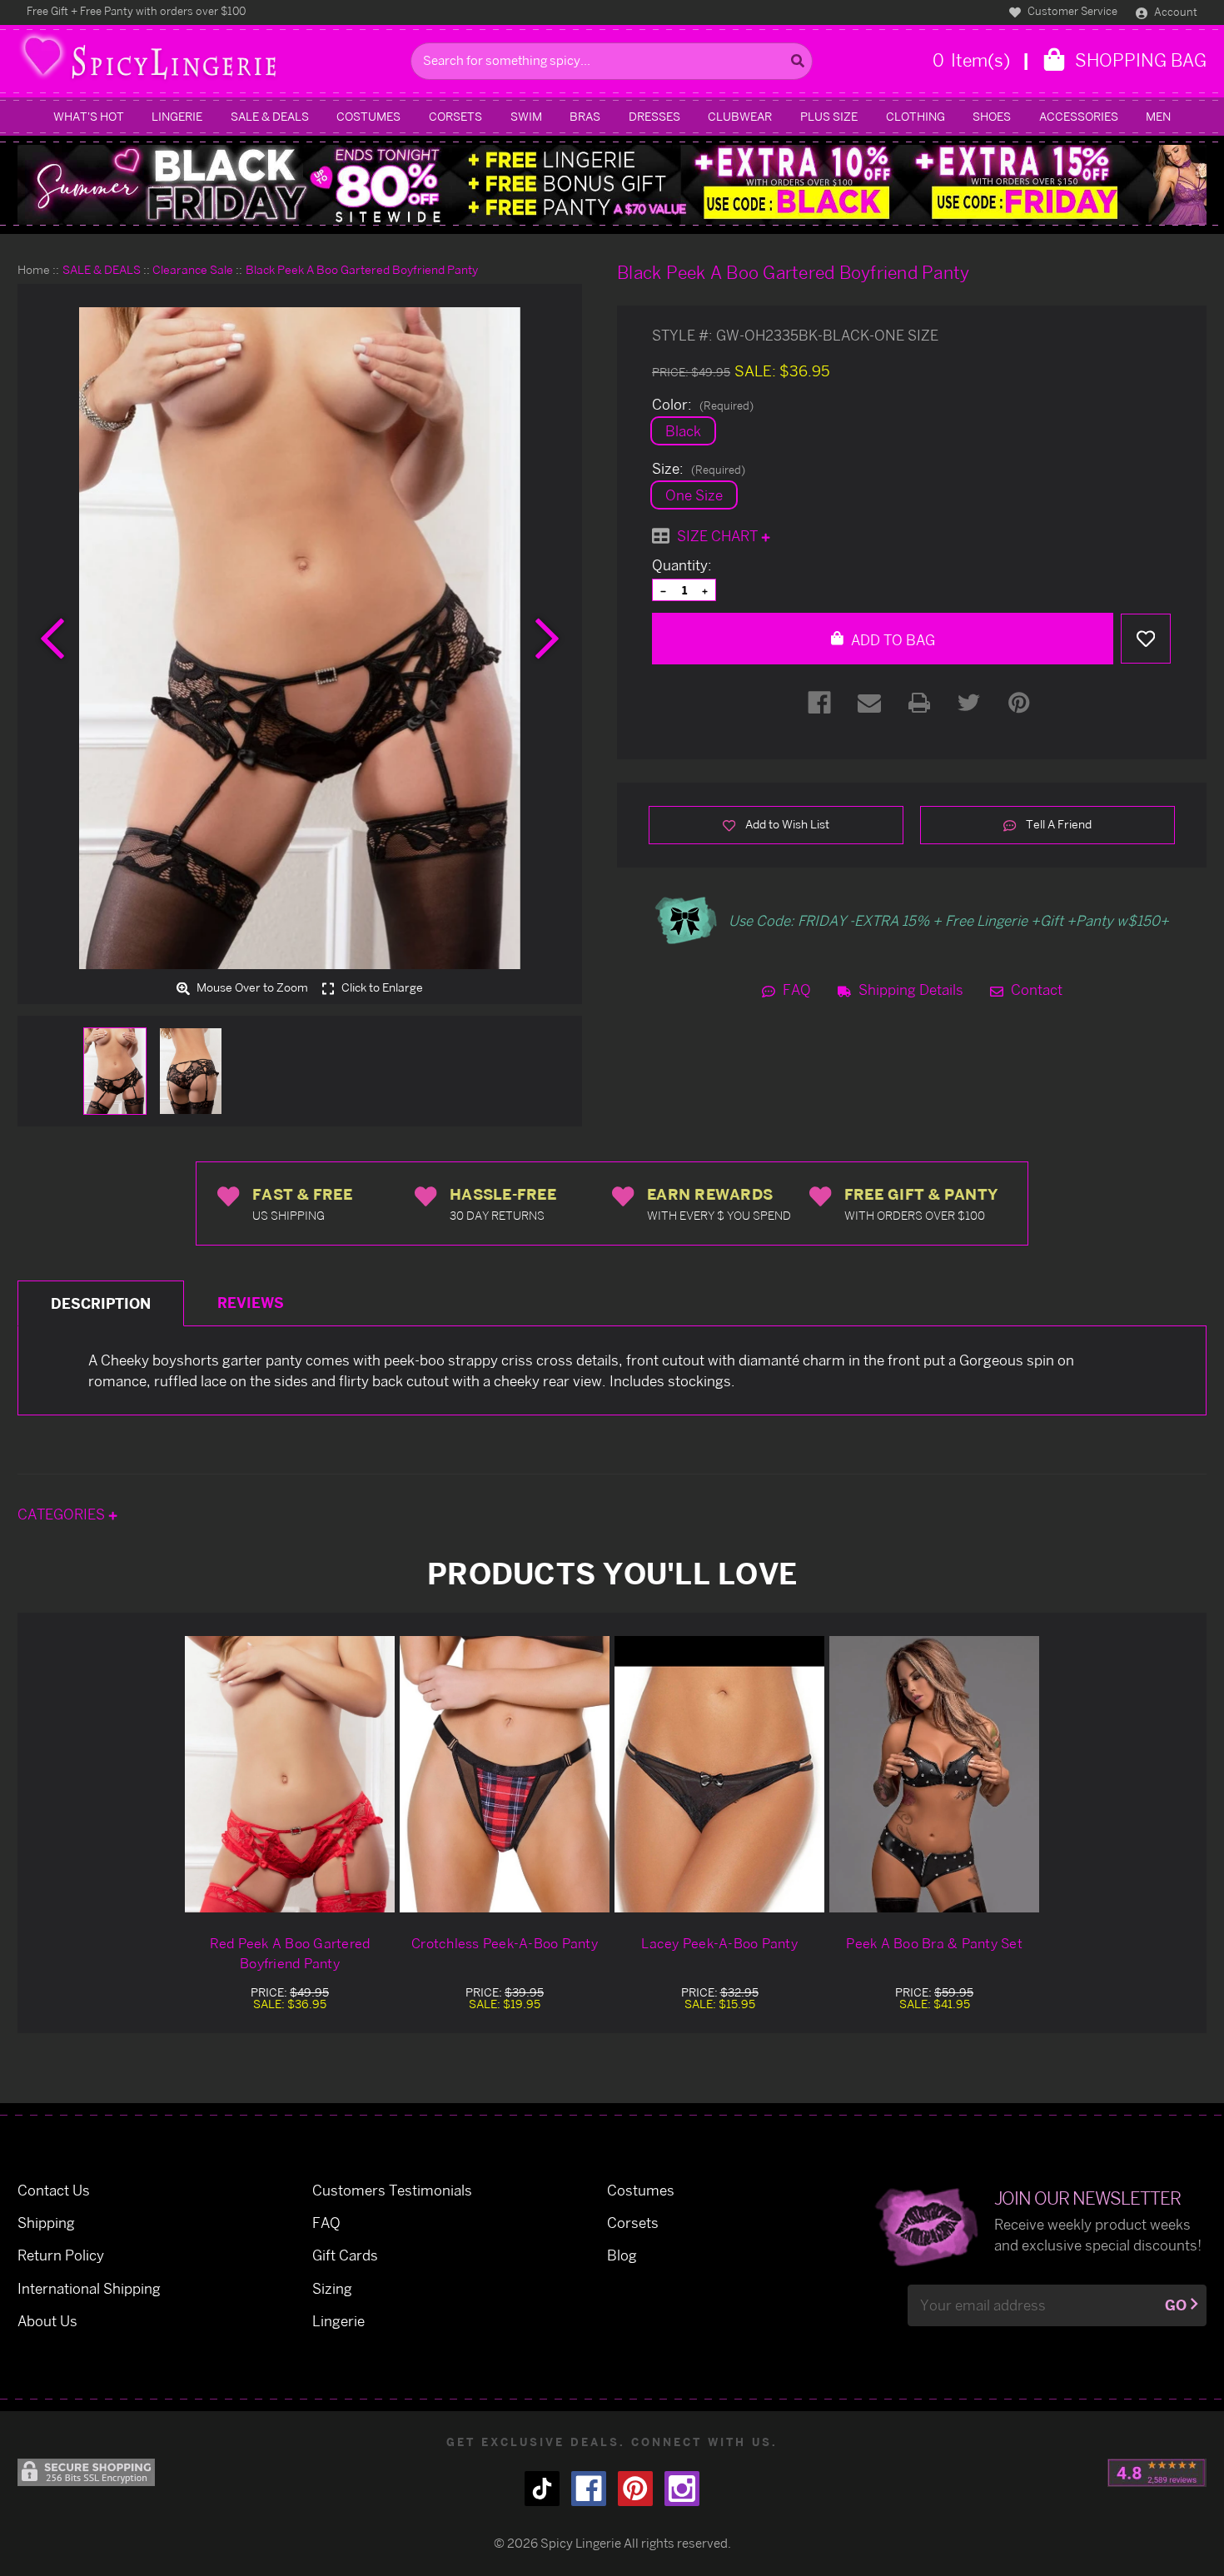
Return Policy (61, 2255)
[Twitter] (969, 703)
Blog (622, 2255)
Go (1176, 2305)
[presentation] (52, 639)
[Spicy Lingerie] (210, 61)
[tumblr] (542, 2489)
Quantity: (682, 565)
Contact (1035, 990)
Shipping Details (909, 990)
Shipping (46, 2223)
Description (101, 1303)
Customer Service (1071, 11)
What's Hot (89, 116)
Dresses (654, 116)
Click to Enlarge (381, 988)
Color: (703, 405)
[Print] (919, 703)
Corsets (455, 116)
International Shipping (89, 2288)
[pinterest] (635, 2489)
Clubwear (740, 116)
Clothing (916, 116)
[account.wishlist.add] (1146, 639)
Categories (63, 1514)
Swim (526, 116)
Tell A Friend (1057, 824)
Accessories (1079, 116)
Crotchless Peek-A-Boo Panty (505, 1943)
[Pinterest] (1019, 703)
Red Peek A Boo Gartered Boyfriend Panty (290, 1953)
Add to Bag (891, 640)
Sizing (332, 2288)
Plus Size (829, 116)
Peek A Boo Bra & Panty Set (934, 1943)
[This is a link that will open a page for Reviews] (1157, 2473)
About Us (47, 2321)
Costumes (368, 116)
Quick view (290, 1774)
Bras (585, 116)
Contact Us (54, 2190)
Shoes (992, 116)
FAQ (795, 990)
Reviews (251, 1303)
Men (1158, 116)
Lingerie (177, 116)
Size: (699, 469)
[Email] (869, 703)
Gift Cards (345, 2255)
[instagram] (682, 2489)
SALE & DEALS (270, 116)
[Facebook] (819, 703)
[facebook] (589, 2489)
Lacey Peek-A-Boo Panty (719, 1943)
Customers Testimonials (392, 2190)
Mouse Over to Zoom (251, 988)
